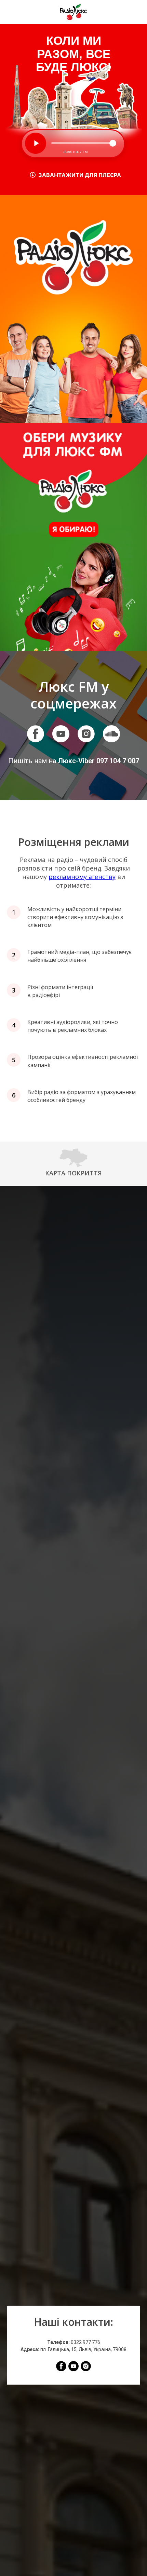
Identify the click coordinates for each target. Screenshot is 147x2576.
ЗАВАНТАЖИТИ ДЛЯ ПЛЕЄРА (80, 175)
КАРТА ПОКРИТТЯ (73, 1173)
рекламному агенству (82, 877)
